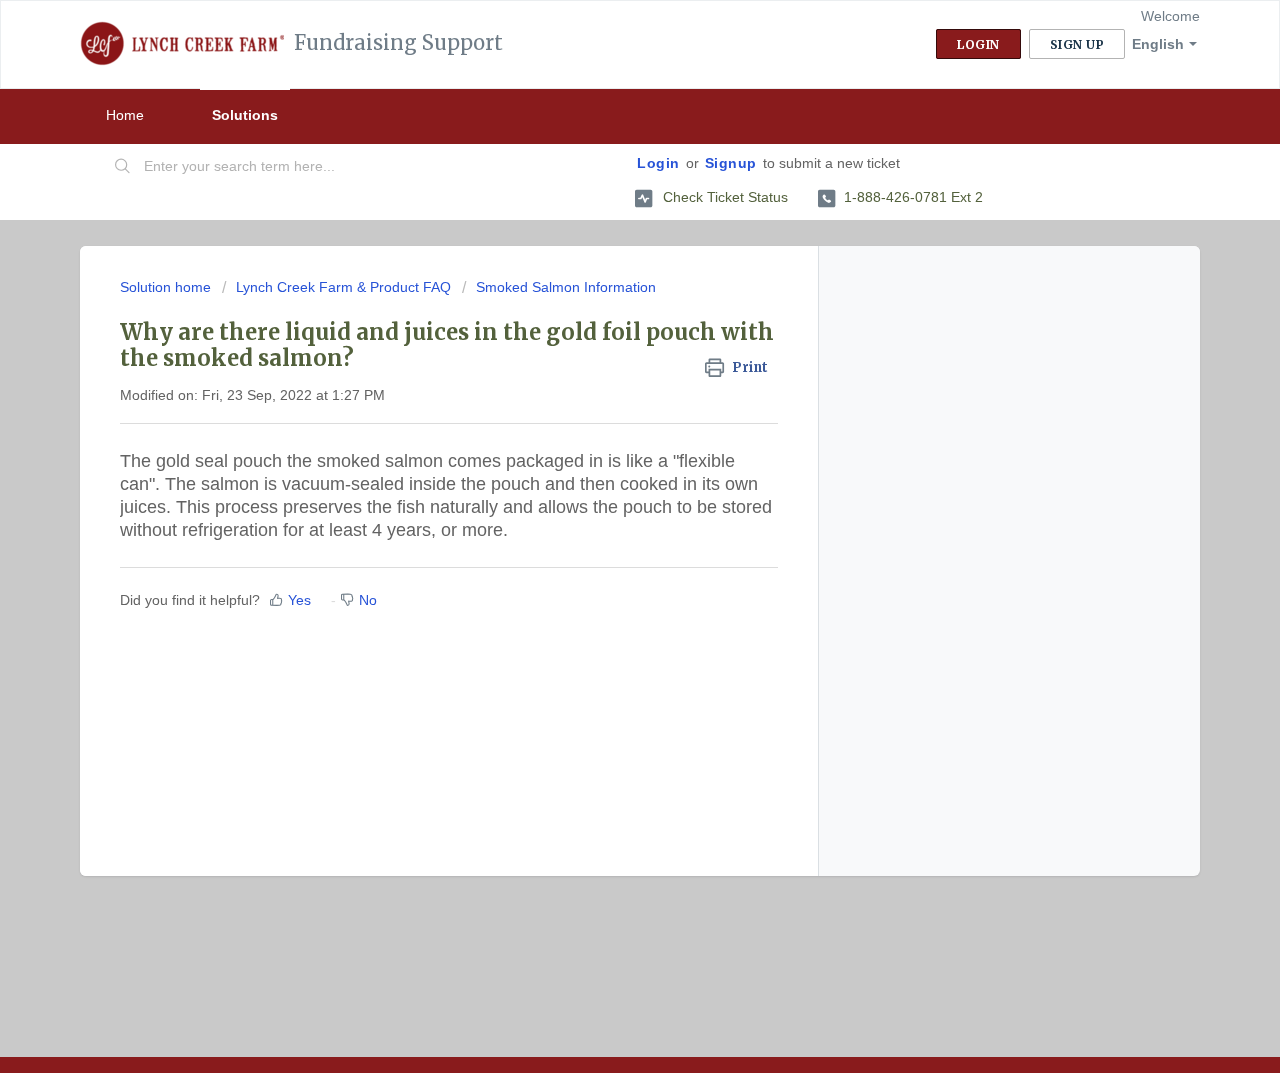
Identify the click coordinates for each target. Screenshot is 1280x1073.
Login (658, 163)
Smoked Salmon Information (566, 287)
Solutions (245, 115)
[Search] (123, 167)
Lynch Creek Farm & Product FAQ (343, 287)
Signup (731, 163)
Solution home (167, 287)
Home (125, 115)
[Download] (603, 273)
